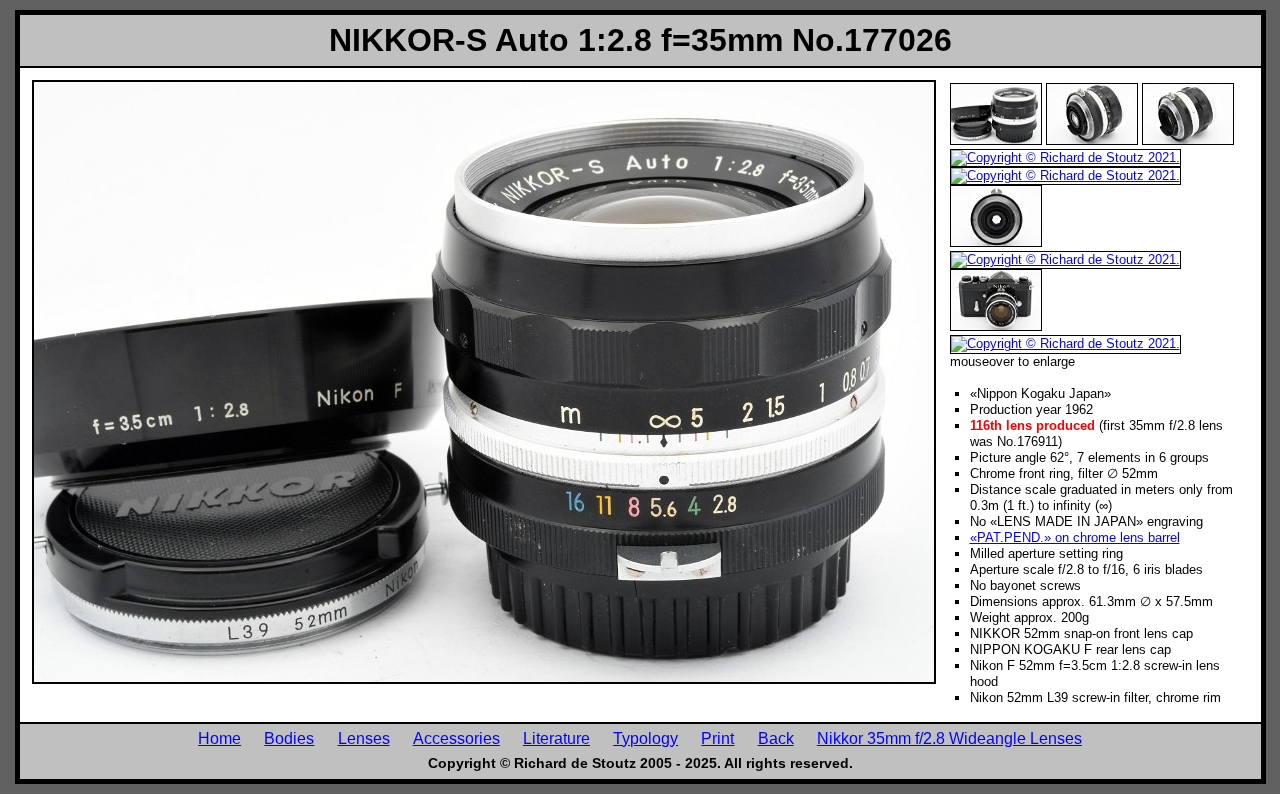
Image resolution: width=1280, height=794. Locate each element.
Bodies (289, 738)
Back (776, 738)
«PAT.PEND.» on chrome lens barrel (1075, 537)
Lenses (364, 738)
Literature (556, 738)
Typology (645, 738)
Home (219, 738)
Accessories (456, 738)
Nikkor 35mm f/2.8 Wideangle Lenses (949, 738)
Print (717, 738)
